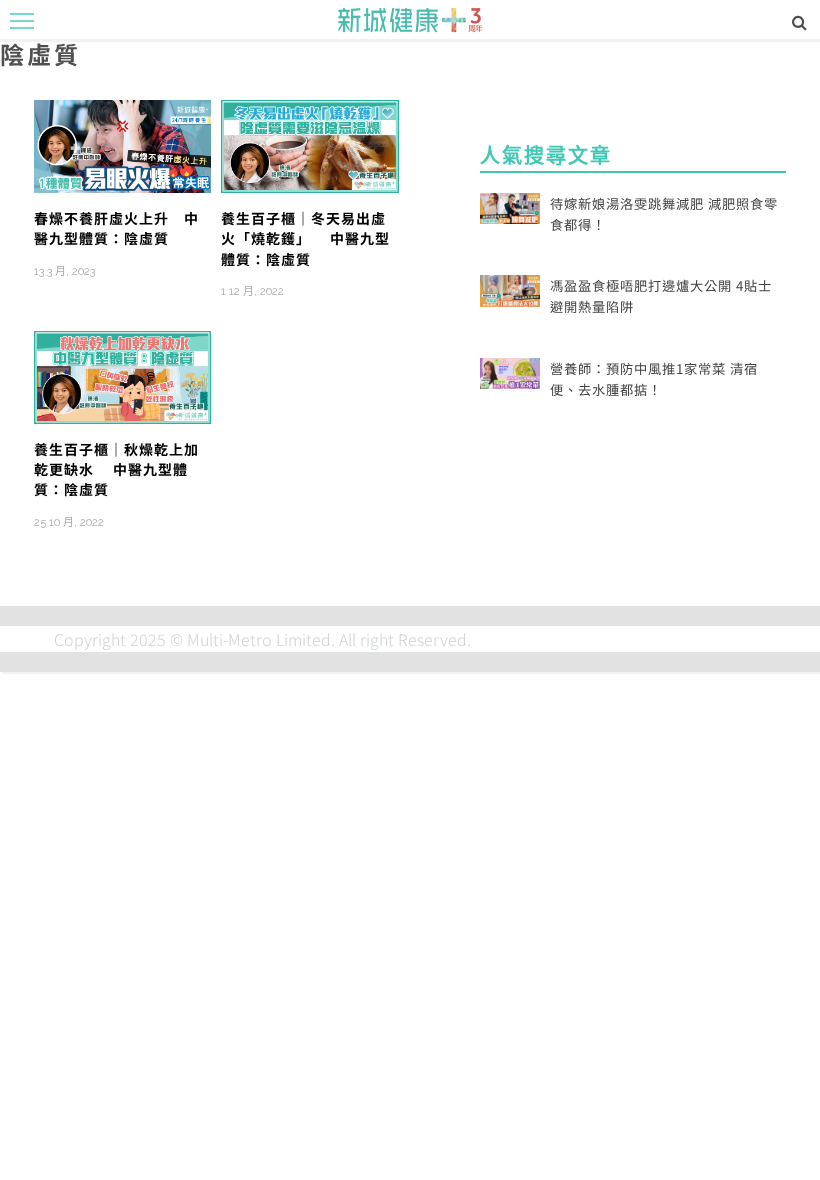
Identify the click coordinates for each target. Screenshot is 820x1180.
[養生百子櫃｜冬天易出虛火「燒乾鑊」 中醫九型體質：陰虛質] (309, 144)
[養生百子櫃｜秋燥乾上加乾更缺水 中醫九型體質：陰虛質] (122, 374)
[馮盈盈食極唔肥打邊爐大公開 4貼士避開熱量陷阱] (510, 288)
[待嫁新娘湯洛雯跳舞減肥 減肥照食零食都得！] (510, 206)
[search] (799, 21)
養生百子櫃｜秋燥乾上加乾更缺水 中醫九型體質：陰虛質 (116, 469)
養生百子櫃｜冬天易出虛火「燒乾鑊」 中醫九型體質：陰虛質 (305, 238)
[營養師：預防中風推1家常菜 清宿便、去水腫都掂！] (510, 371)
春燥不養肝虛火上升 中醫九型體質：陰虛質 (116, 228)
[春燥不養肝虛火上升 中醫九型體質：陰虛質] (122, 144)
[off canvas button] (22, 21)
